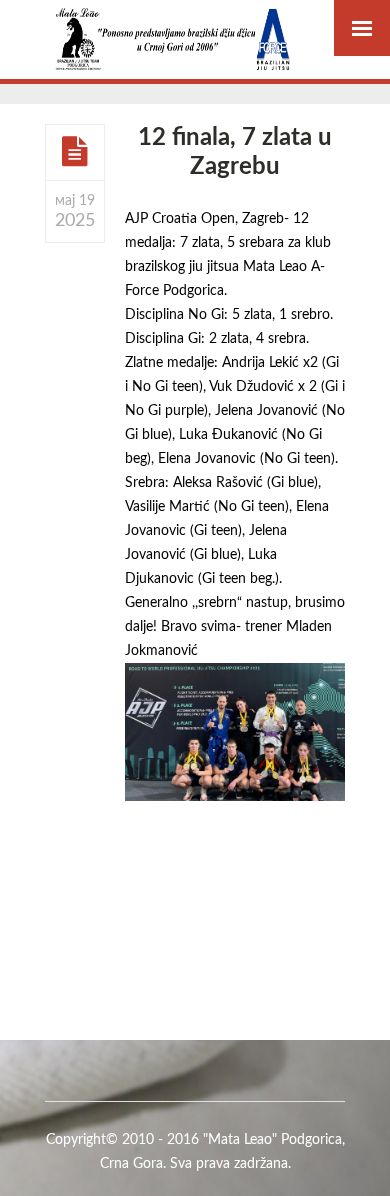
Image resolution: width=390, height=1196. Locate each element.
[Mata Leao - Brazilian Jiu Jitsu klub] (172, 39)
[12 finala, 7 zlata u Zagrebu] (75, 151)
